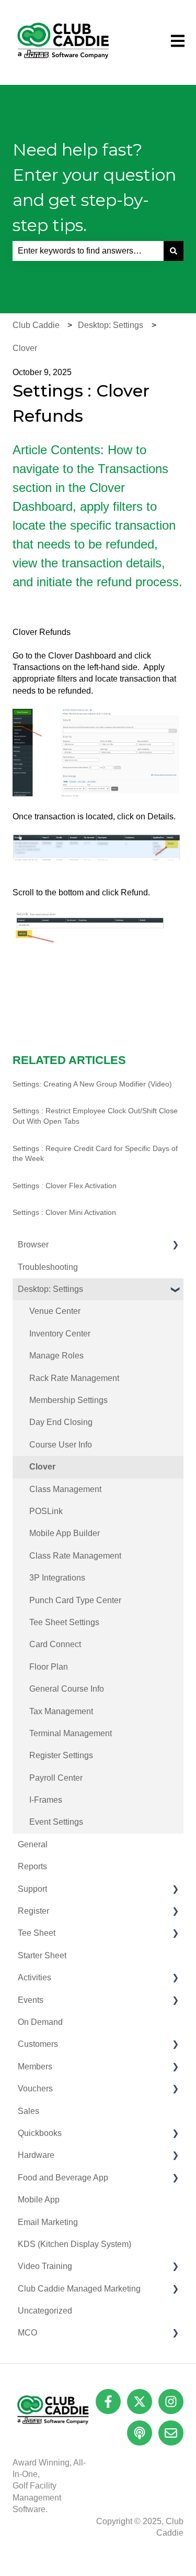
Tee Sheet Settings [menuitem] (64, 1622)
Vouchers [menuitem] (35, 2089)
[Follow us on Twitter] (140, 2402)
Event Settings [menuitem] (56, 1822)
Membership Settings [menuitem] (68, 1400)
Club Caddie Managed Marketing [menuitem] (79, 2289)
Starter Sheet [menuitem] (42, 1955)
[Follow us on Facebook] (108, 2402)
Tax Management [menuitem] (61, 1711)
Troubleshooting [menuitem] (48, 1267)
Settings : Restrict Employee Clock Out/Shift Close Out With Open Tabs (95, 1116)
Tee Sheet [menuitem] (37, 1933)
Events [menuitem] (31, 2000)
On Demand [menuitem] (40, 2022)
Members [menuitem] (35, 2067)
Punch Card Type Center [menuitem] (75, 1600)
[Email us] (171, 2433)
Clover (25, 348)
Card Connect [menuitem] (55, 1644)
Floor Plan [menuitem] (49, 1667)
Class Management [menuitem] (65, 1489)
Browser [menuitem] (33, 1245)
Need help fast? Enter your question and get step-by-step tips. (94, 187)
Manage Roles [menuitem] (56, 1356)
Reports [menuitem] (32, 1866)
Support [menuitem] (32, 1889)
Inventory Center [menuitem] (60, 1334)
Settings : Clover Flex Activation (65, 1186)
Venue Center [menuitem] (55, 1311)
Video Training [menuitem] (45, 2266)
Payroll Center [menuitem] (56, 1778)
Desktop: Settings (111, 325)
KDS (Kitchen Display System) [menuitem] (74, 2244)
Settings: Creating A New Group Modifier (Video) (92, 1084)
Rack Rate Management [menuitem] (74, 1378)
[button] (175, 1246)
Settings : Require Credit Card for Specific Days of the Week (95, 1154)
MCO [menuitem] (27, 2333)
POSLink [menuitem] (46, 1511)
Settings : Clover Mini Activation (64, 1212)
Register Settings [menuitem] (61, 1755)
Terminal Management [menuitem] (71, 1733)
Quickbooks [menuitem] (40, 2133)
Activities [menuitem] (34, 1977)
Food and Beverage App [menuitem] (63, 2178)
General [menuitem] (33, 1844)
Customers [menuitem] (38, 2044)
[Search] (174, 251)
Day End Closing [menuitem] (61, 1422)
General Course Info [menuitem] (67, 1689)
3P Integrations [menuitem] (57, 1578)
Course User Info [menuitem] (61, 1445)
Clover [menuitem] (42, 1467)
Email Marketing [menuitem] (48, 2222)
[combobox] (88, 251)
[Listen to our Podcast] (140, 2433)
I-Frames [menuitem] (46, 1800)
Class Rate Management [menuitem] (75, 1556)
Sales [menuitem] (28, 2111)
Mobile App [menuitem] (39, 2200)
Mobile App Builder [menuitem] (65, 1533)
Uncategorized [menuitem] (45, 2311)
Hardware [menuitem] (36, 2155)
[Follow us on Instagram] (171, 2402)
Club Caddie (36, 325)
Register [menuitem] (33, 1911)
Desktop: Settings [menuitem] (50, 1289)
